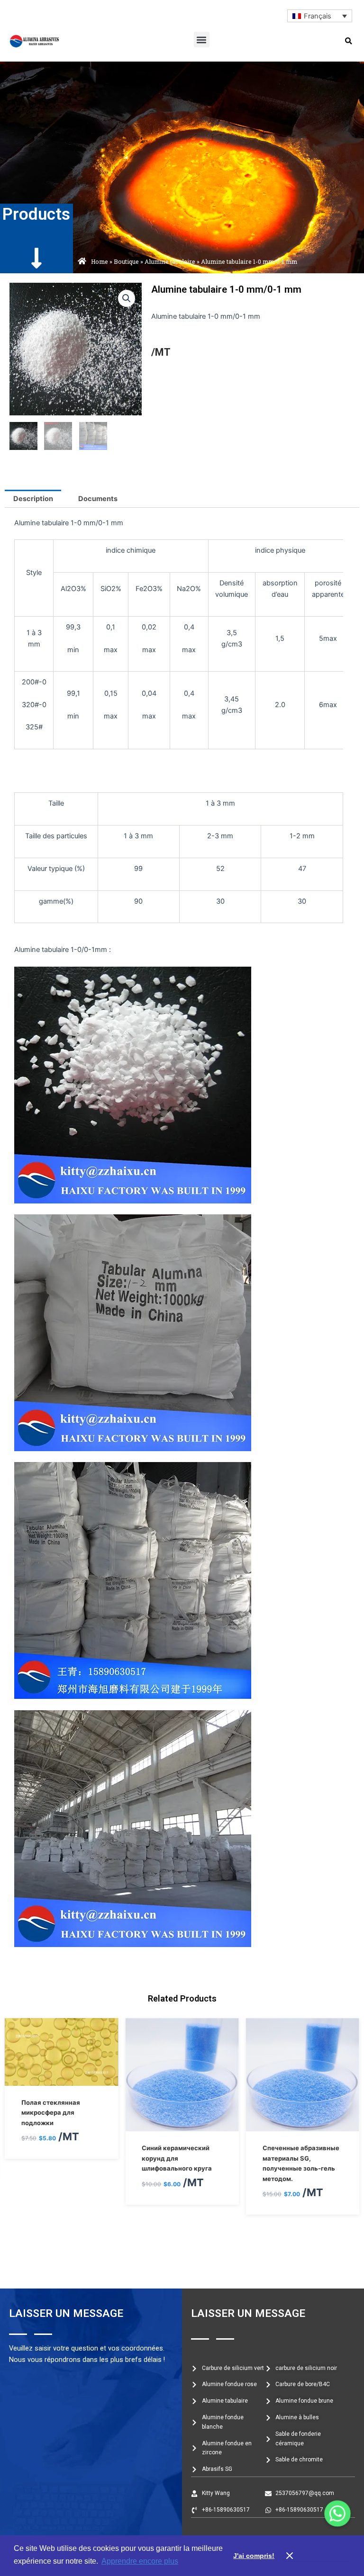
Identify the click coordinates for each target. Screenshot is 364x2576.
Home (100, 261)
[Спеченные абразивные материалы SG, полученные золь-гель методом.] (182, 2126)
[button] (202, 40)
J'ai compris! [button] (254, 2556)
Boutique (126, 261)
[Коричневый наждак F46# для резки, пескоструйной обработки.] (303, 2126)
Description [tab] (33, 499)
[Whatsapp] (337, 2513)
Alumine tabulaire (170, 261)
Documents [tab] (98, 499)
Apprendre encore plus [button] (140, 2561)
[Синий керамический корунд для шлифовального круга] (61, 2126)
